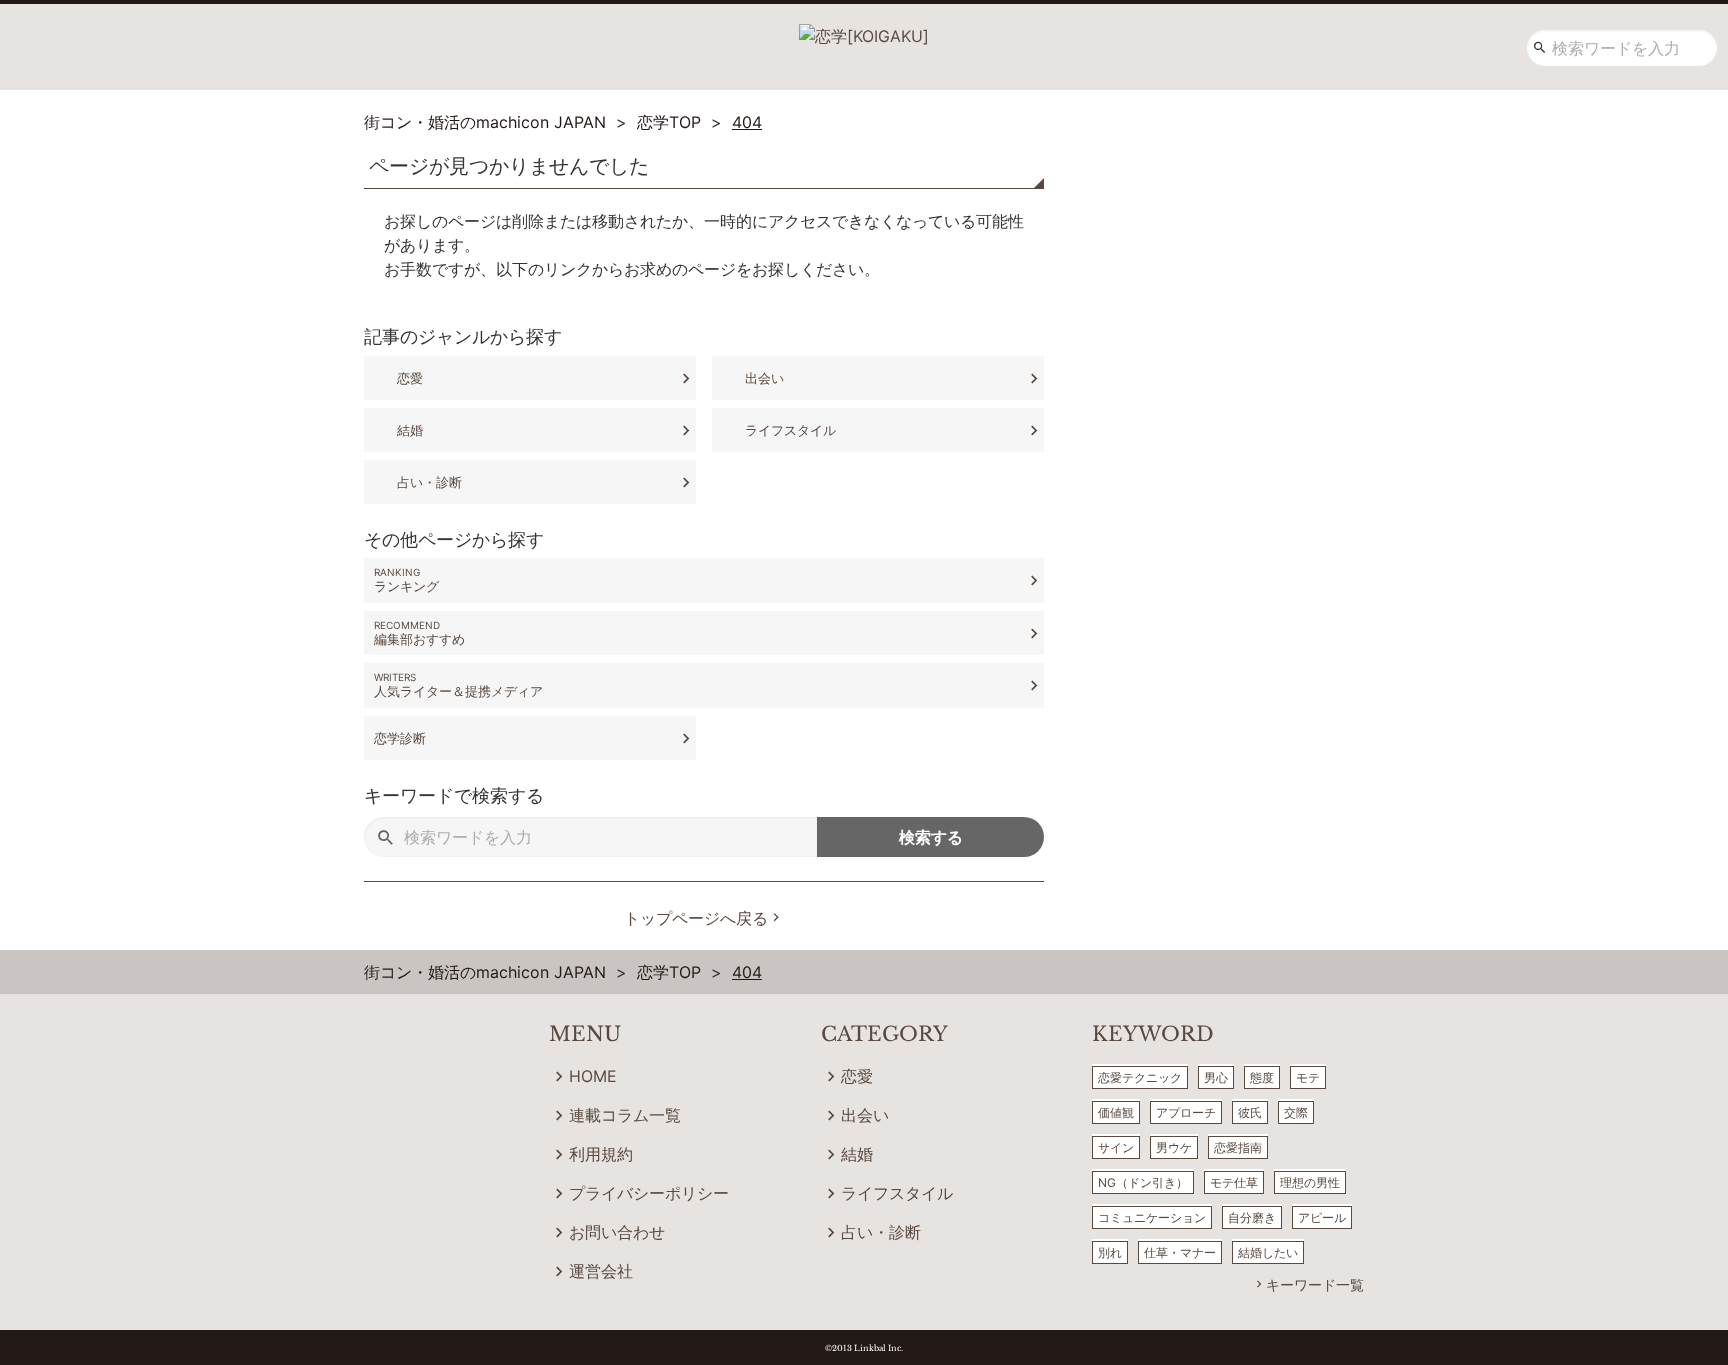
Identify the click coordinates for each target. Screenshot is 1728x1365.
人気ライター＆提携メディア (458, 691)
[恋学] (864, 29)
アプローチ (1186, 1112)
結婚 (410, 430)
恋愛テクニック (1140, 1077)
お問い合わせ (617, 1232)
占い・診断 (429, 482)
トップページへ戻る (696, 918)
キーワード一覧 (1315, 1284)
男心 (1216, 1077)
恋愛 (410, 378)
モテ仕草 (1234, 1182)
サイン (1116, 1147)
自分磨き (1252, 1217)
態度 (1262, 1077)
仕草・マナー (1180, 1252)
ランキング (406, 586)
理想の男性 (1310, 1182)
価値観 (1116, 1112)
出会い (764, 378)
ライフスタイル (790, 430)
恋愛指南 (1238, 1147)
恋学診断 (400, 738)
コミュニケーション (1152, 1217)
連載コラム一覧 (625, 1115)
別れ (1110, 1252)
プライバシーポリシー (649, 1193)
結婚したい (1268, 1252)
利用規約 (601, 1154)
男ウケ (1174, 1147)
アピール (1322, 1217)
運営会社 (601, 1271)
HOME (593, 1076)
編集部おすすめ (419, 639)
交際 (1296, 1112)
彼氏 (1250, 1112)
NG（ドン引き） (1143, 1182)
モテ (1308, 1077)
